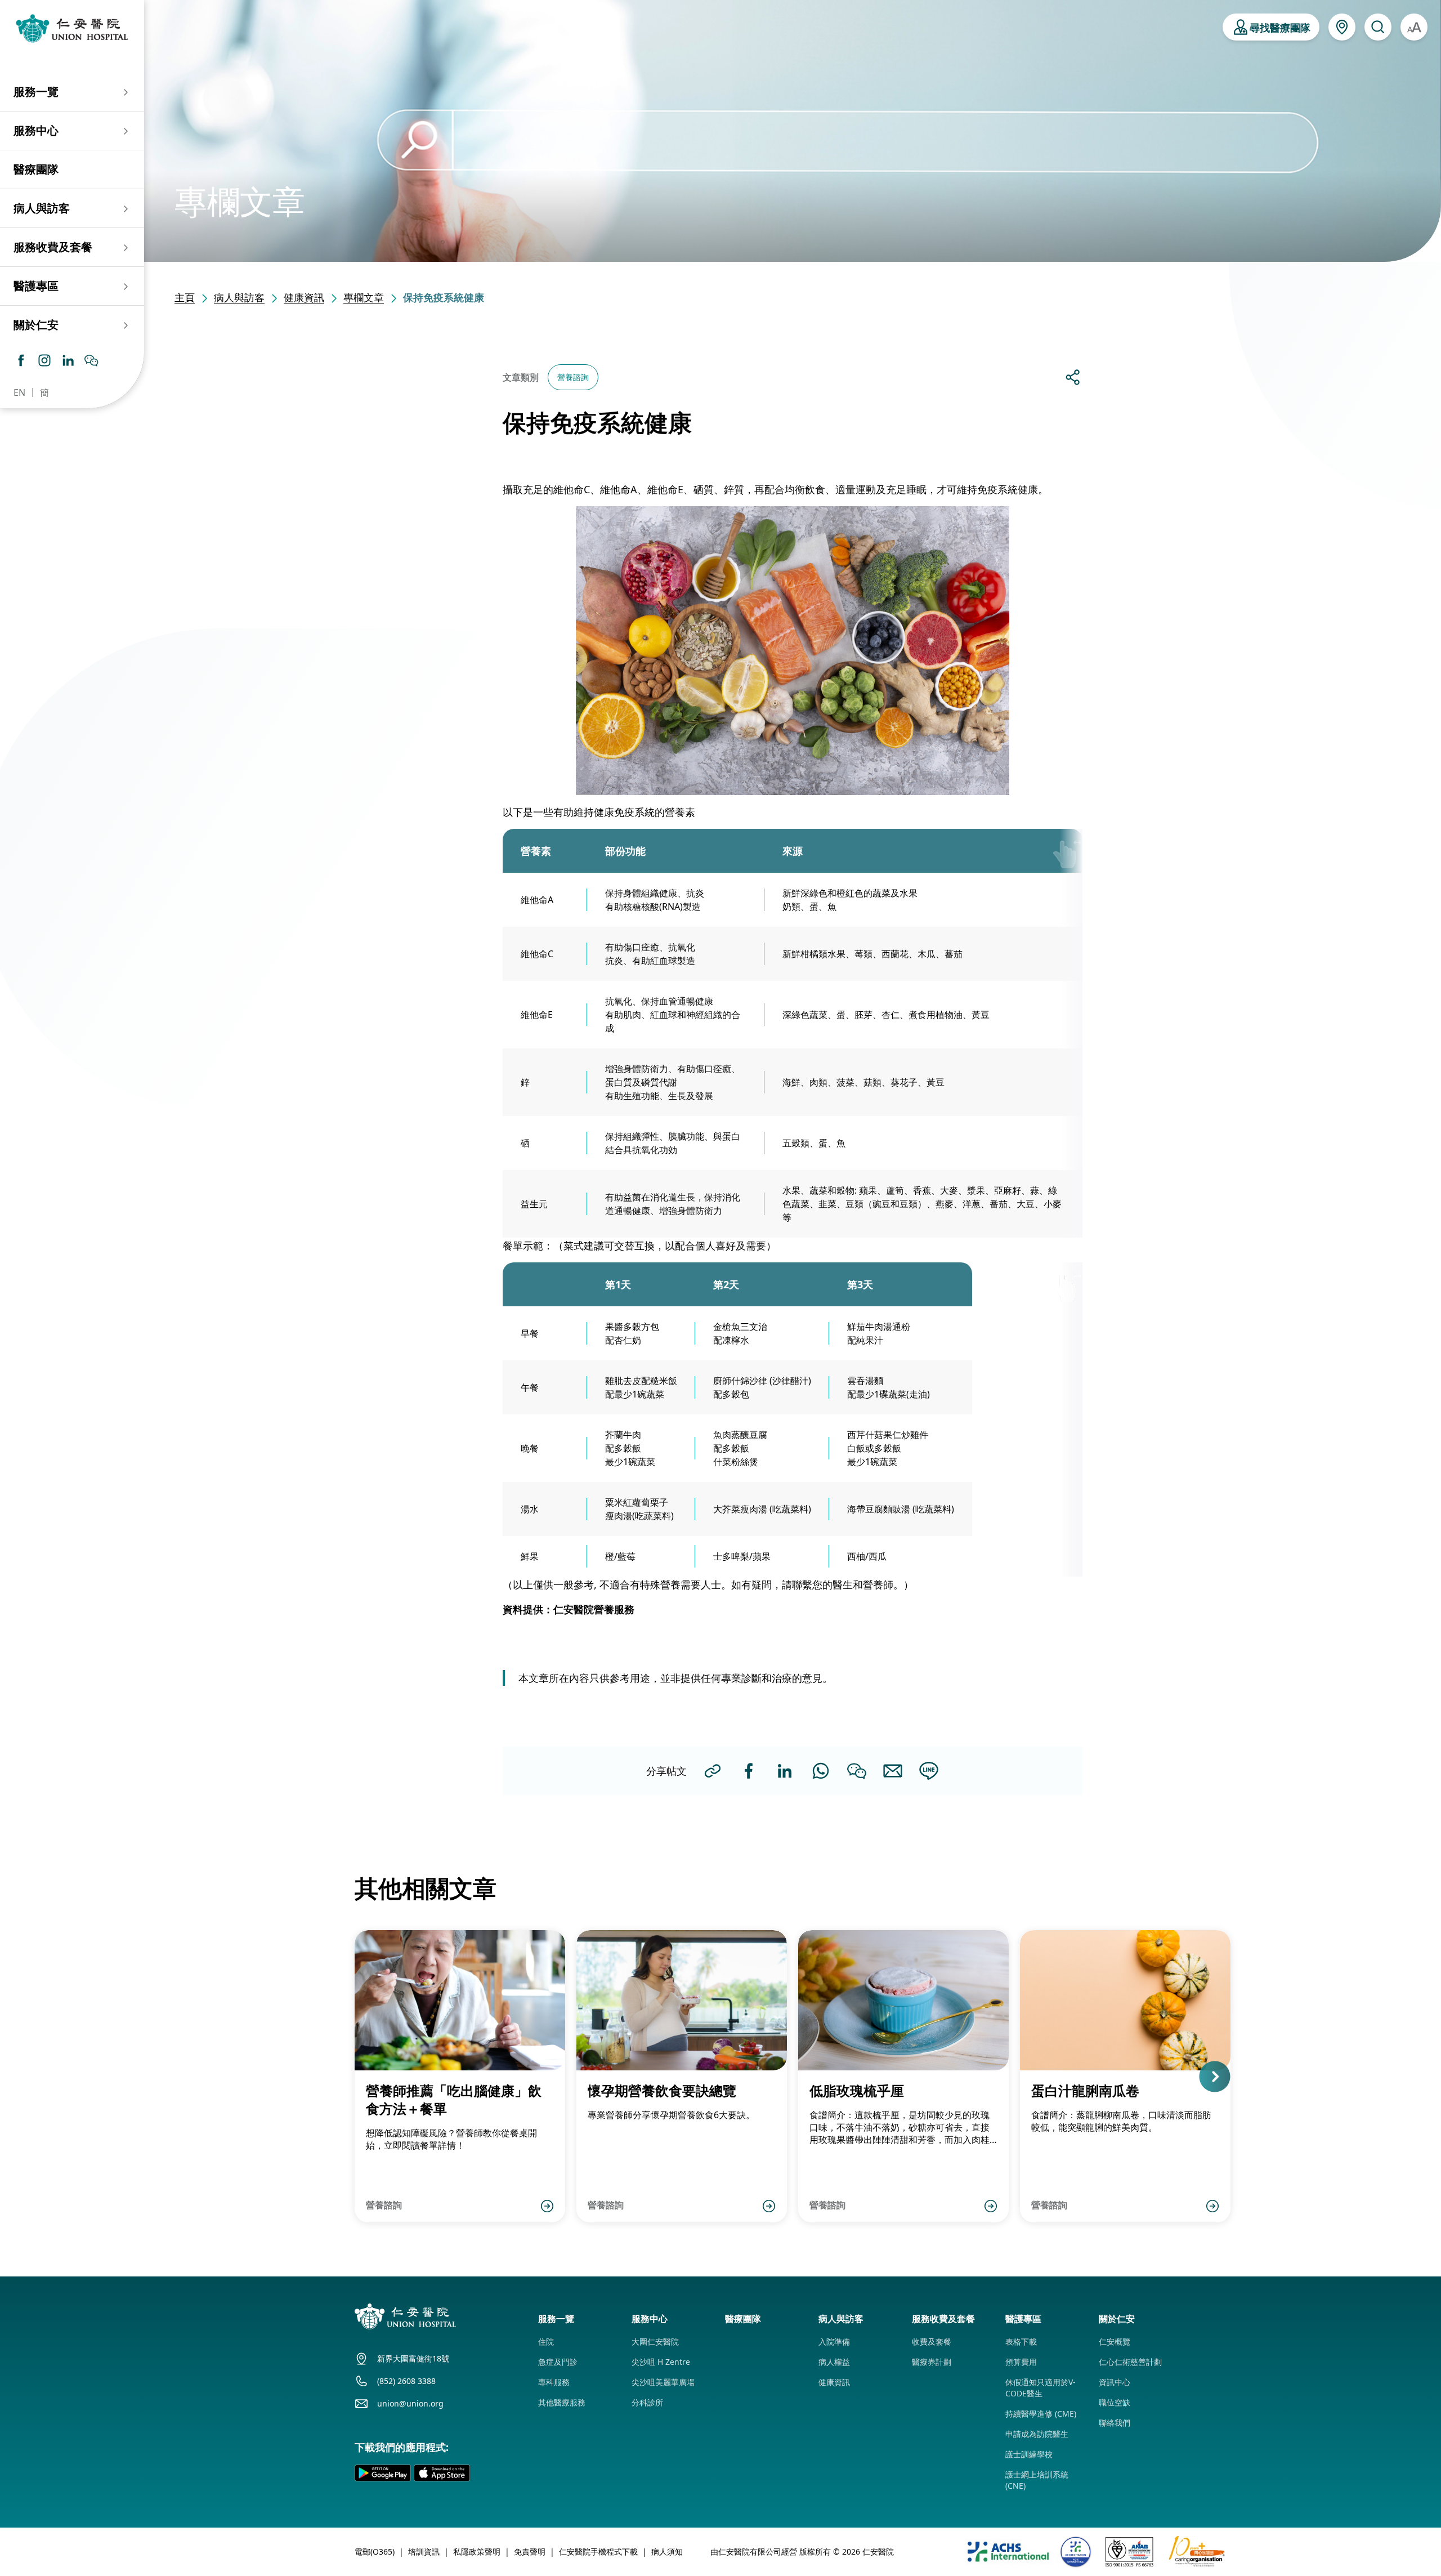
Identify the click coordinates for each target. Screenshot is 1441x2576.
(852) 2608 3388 (406, 2381)
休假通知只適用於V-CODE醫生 (1041, 2388)
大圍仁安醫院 (655, 2341)
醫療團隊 (36, 169)
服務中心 (36, 130)
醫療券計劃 (932, 2362)
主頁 (185, 297)
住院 (546, 2341)
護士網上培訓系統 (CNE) (1037, 2480)
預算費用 (1021, 2362)
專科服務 (554, 2382)
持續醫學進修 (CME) (1041, 2414)
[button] (355, 2076)
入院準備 (834, 2341)
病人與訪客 (239, 297)
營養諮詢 (573, 377)
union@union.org (410, 2403)
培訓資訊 (424, 2552)
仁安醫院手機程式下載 (598, 2552)
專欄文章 (364, 297)
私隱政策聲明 (477, 2552)
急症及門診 (558, 2362)
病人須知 (667, 2552)
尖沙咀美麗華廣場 (663, 2382)
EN (19, 392)
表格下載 (1021, 2341)
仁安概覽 (1115, 2341)
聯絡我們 (1115, 2423)
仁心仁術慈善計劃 (1130, 2362)
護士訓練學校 (1029, 2454)
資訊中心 (1115, 2382)
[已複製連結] (713, 1771)
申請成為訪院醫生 (1037, 2434)
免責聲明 (530, 2552)
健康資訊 (304, 297)
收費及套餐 (932, 2341)
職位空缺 (1115, 2402)
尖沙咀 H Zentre (661, 2362)
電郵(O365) (375, 2552)
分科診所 (647, 2402)
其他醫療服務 (562, 2402)
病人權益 (834, 2362)
